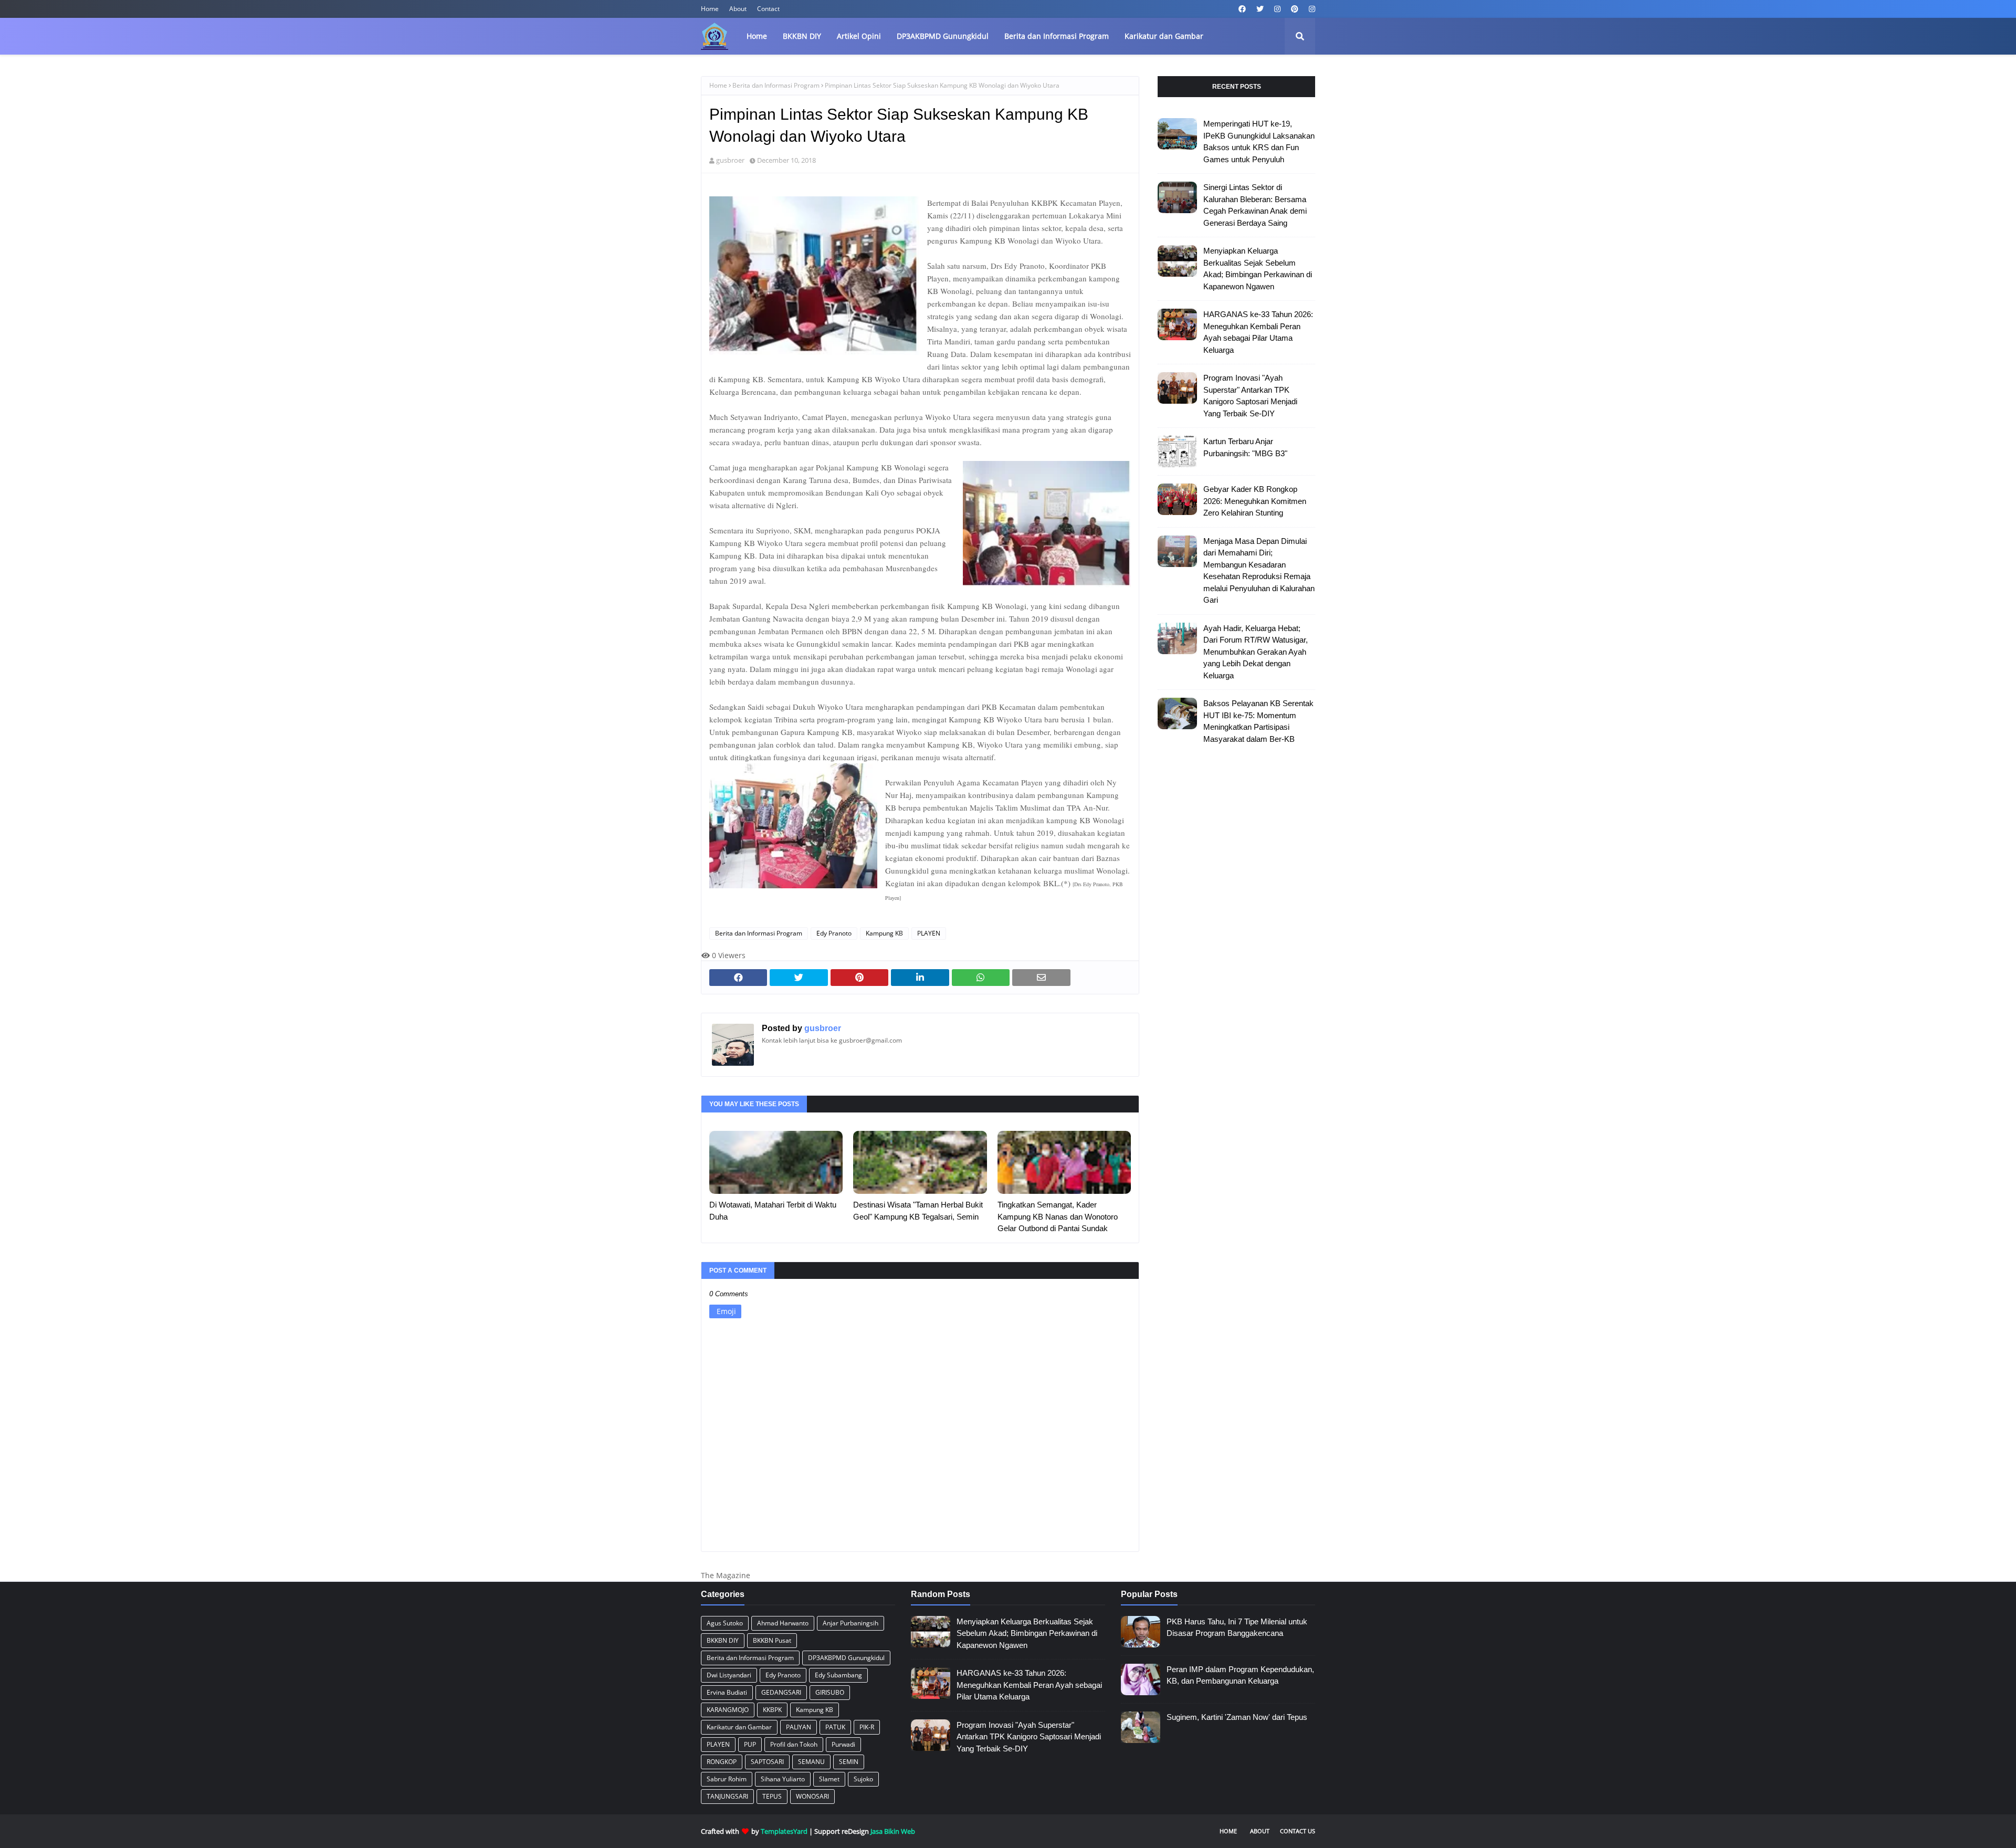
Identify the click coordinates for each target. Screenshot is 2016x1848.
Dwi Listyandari (729, 1675)
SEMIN (849, 1762)
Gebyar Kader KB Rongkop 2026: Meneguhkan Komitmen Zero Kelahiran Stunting (1255, 501)
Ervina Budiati (727, 1692)
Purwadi (843, 1744)
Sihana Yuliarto (783, 1779)
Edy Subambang (838, 1675)
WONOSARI (812, 1796)
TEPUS (772, 1796)
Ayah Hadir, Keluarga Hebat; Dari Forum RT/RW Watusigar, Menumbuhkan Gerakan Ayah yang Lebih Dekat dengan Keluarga (1256, 652)
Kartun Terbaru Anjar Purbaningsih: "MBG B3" (1245, 447)
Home (710, 9)
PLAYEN (929, 933)
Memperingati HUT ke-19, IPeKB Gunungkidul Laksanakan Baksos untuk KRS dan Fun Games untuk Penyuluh (1259, 141)
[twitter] (1260, 9)
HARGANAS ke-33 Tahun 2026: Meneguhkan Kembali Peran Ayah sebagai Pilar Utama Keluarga (1258, 332)
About (738, 9)
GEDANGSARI (781, 1692)
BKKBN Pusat (772, 1640)
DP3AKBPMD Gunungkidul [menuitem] (943, 36)
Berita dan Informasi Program (776, 85)
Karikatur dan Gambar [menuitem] (1164, 36)
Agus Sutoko (725, 1623)
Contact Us (1298, 1831)
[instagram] (1277, 9)
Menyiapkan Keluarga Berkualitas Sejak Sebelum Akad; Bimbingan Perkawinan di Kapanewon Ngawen (1258, 269)
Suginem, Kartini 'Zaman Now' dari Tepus (1237, 1717)
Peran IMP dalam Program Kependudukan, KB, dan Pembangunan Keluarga (1240, 1675)
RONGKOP (722, 1762)
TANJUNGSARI (727, 1796)
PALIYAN (799, 1727)
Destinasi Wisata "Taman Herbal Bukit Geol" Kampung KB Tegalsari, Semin (918, 1211)
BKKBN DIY (723, 1640)
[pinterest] (1295, 9)
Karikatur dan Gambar (739, 1727)
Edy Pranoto (834, 933)
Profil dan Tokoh (794, 1744)
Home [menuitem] (757, 36)
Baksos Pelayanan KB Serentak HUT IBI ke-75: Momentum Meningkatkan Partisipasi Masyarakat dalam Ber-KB (1258, 721)
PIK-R (867, 1727)
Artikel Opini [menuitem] (859, 36)
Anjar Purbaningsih (850, 1623)
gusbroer (730, 160)
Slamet (829, 1779)
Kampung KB (884, 933)
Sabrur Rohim (727, 1779)
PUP (750, 1744)
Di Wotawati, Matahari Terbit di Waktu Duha (773, 1211)
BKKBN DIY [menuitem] (802, 36)
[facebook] (1242, 9)
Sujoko (863, 1779)
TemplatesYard (784, 1831)
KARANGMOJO (728, 1710)
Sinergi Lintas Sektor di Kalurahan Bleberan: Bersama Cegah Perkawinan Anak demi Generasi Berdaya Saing (1255, 205)
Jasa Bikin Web (893, 1831)
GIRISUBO (830, 1692)
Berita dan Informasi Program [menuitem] (1057, 36)
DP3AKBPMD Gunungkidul (846, 1658)
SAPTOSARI (767, 1762)
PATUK (835, 1727)
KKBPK (772, 1710)
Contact (768, 9)
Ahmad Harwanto (783, 1623)
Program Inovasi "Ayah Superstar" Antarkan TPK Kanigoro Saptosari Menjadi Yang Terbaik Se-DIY (1250, 396)
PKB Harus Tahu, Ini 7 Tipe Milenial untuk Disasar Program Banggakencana (1237, 1627)
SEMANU (811, 1762)
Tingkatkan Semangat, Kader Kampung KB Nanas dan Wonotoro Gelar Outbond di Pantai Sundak (1058, 1216)
